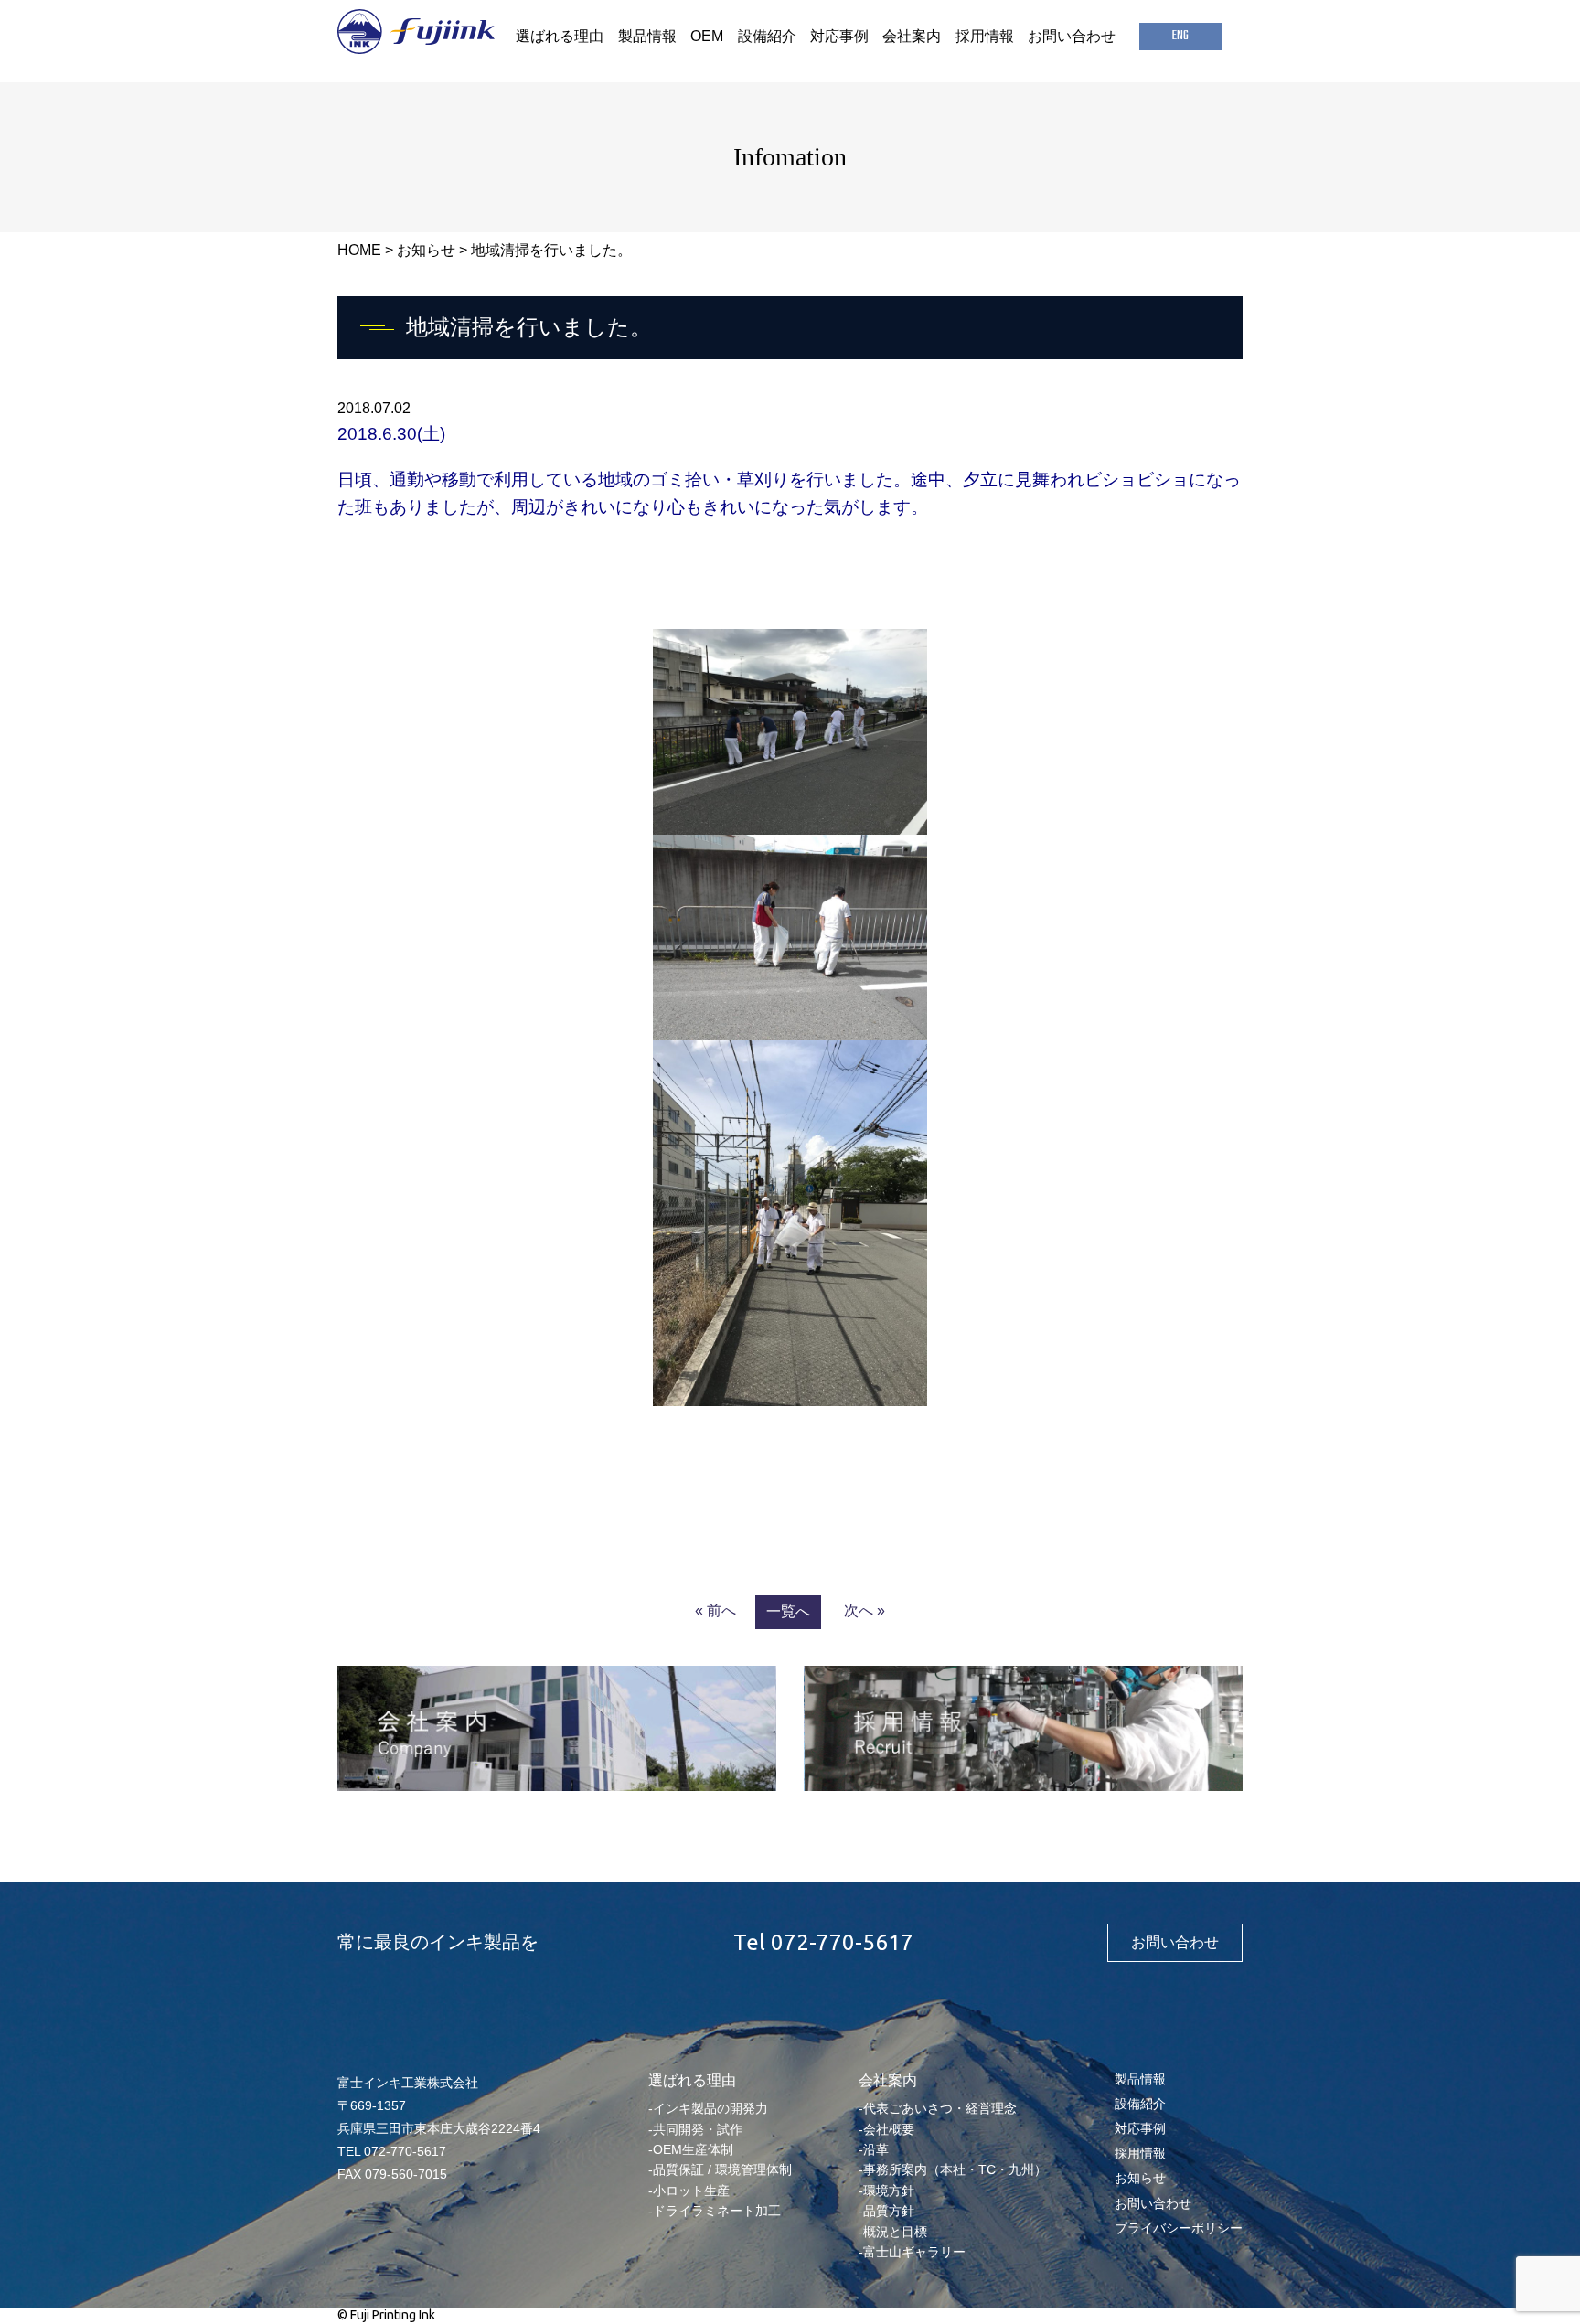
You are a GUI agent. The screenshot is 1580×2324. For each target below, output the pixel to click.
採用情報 (985, 36)
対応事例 (839, 36)
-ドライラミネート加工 (715, 2211)
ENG (1180, 36)
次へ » (865, 1610)
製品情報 (647, 36)
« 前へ (715, 1610)
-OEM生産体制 (691, 2149)
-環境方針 (886, 2191)
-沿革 (874, 2149)
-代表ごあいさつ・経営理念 (938, 2108)
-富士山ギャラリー (912, 2252)
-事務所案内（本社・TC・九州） (953, 2169)
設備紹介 (767, 36)
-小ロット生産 (689, 2191)
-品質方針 (886, 2211)
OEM (707, 36)
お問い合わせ (1072, 36)
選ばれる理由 (560, 36)
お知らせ (426, 250)
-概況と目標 (893, 2232)
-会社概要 (886, 2129)
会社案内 (912, 36)
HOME (359, 250)
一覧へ (788, 1611)
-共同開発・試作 (695, 2129)
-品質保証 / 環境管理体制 (720, 2169)
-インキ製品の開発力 (708, 2108)
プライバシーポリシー (1179, 2228)
